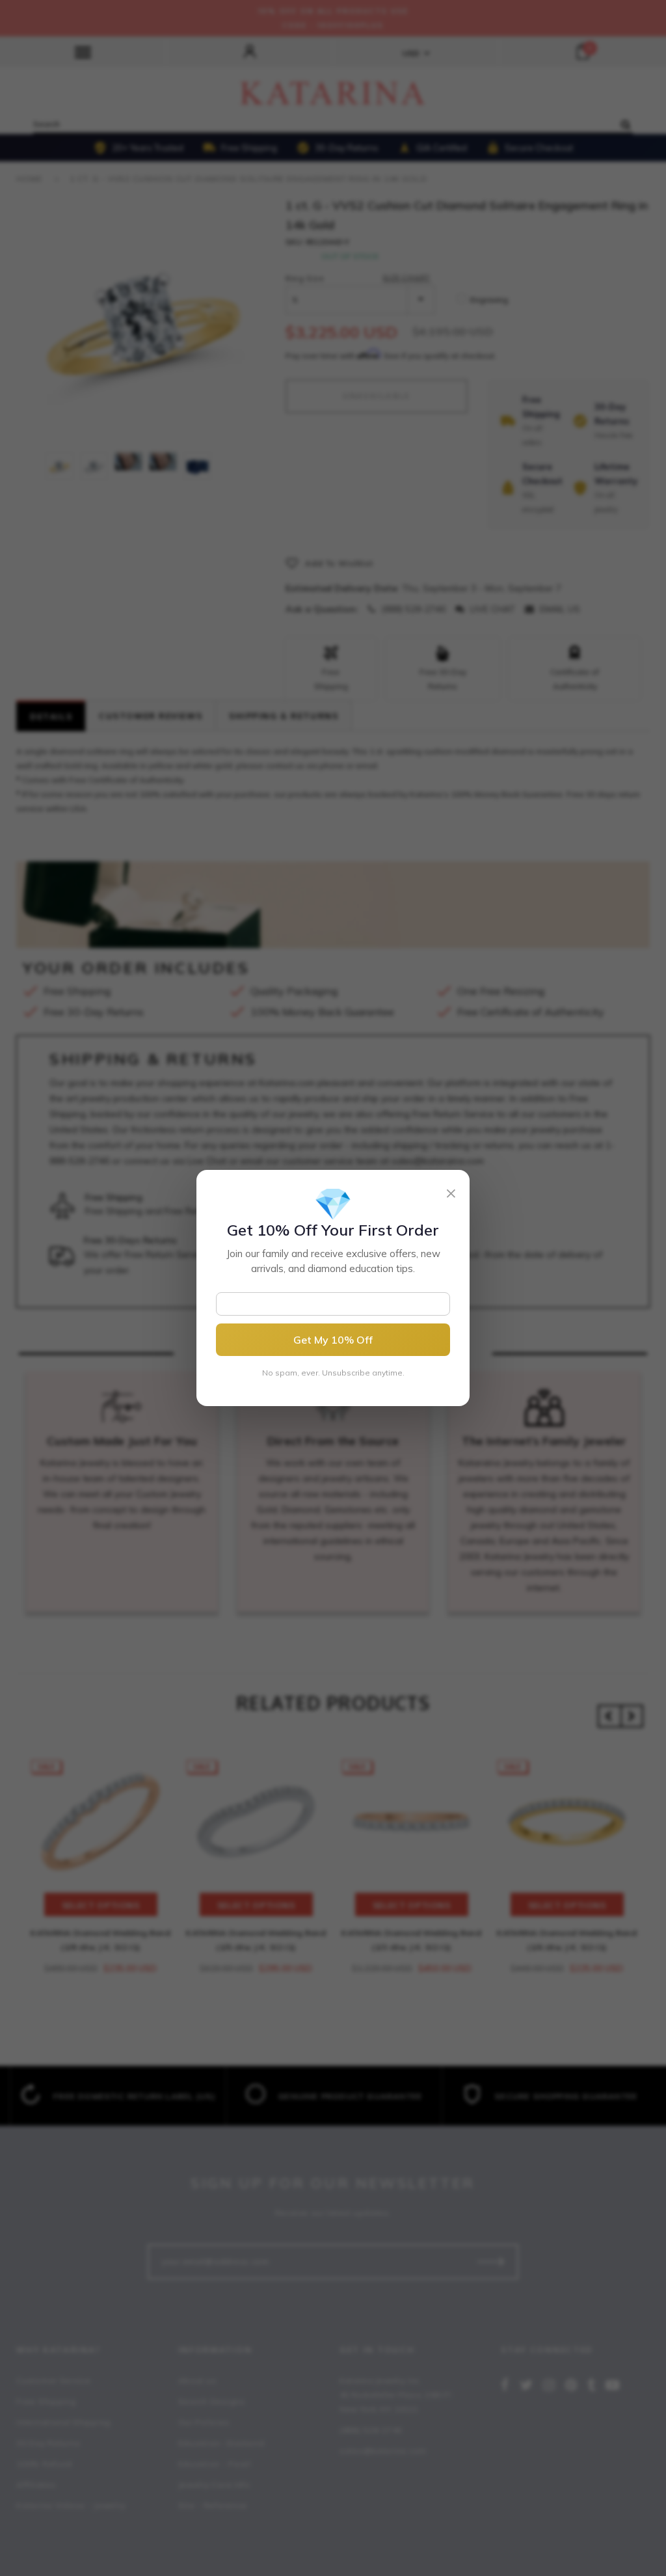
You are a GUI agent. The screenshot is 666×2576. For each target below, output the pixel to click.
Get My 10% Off (333, 1340)
